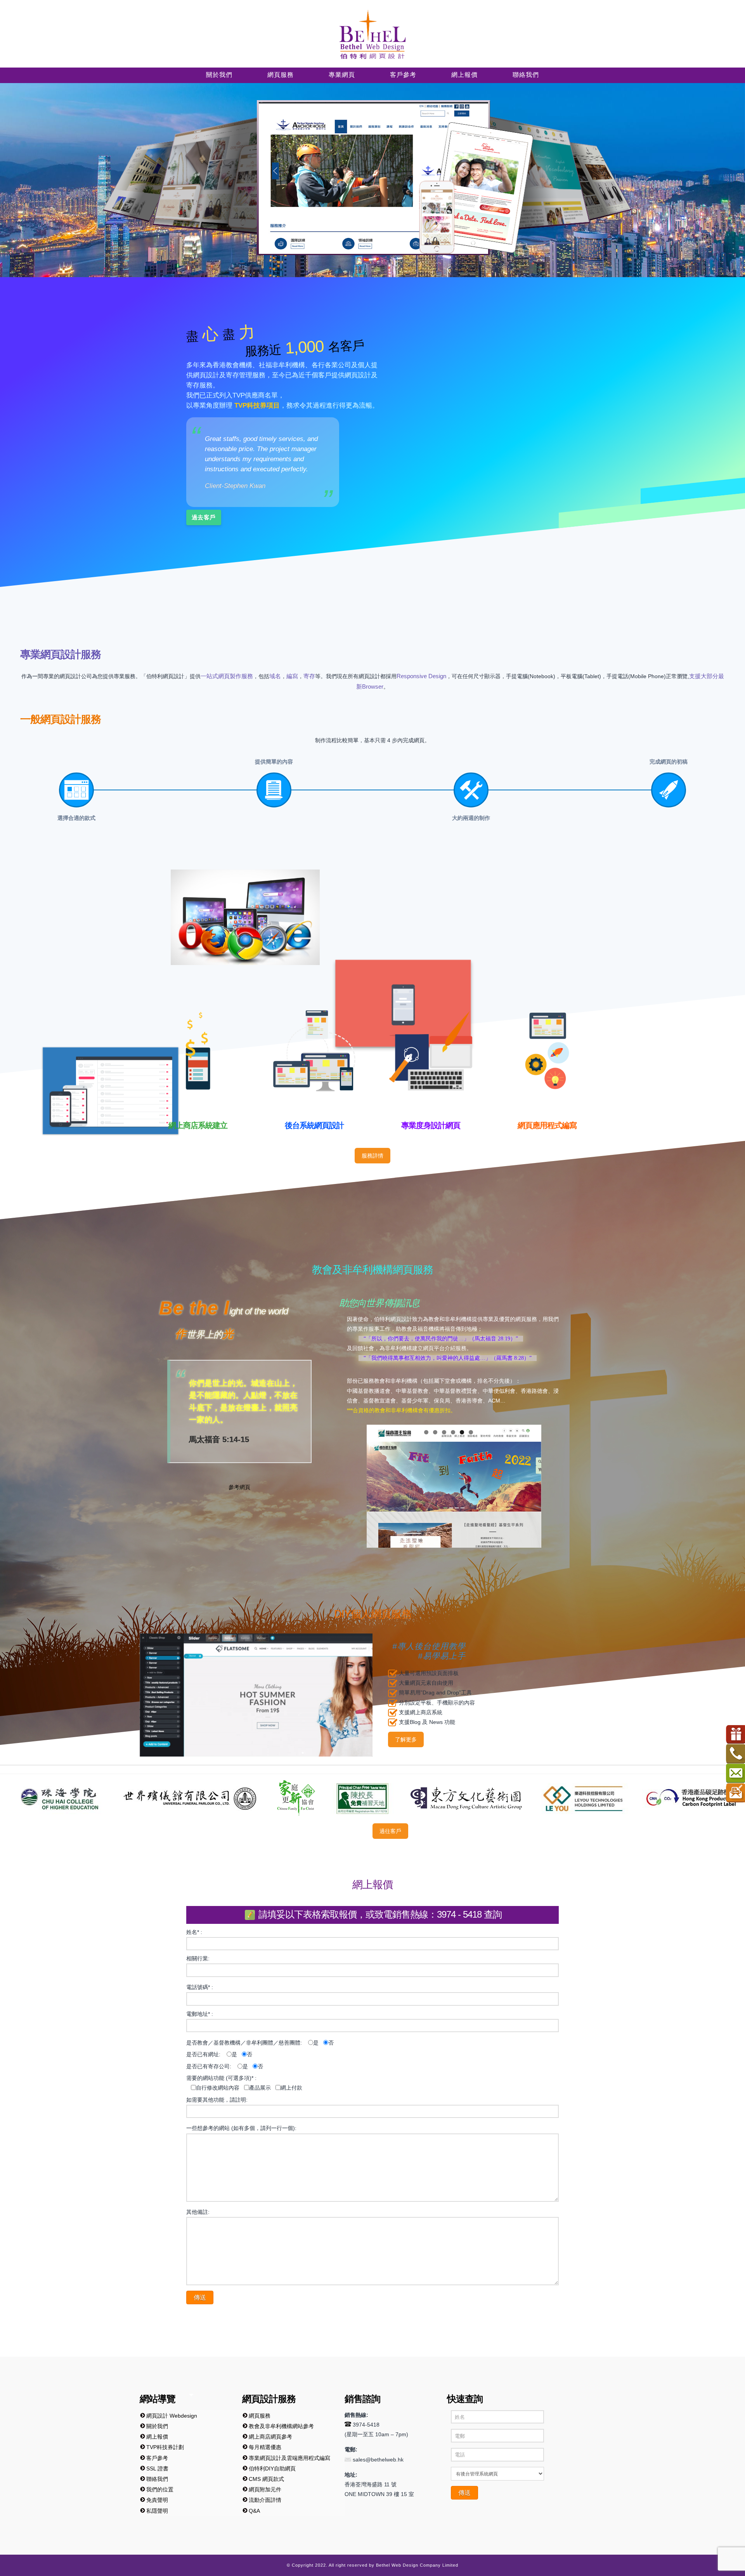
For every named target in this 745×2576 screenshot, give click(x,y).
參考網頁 (239, 1487)
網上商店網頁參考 (270, 2437)
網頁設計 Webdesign (172, 2416)
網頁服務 (260, 2416)
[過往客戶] (18, 1831)
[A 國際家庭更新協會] (81, 1798)
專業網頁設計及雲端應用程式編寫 (289, 2458)
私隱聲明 (157, 2511)
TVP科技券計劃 (165, 2447)
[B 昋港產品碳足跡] (476, 1798)
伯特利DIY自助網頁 (272, 2468)
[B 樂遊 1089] (369, 1798)
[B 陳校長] (146, 1798)
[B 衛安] (662, 1798)
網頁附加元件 (265, 2489)
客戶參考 (157, 2458)
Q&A (254, 2511)
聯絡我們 (157, 2479)
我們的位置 (160, 2489)
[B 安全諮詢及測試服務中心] (568, 1798)
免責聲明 (157, 2500)
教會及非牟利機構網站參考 (281, 2426)
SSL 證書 (157, 2468)
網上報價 (157, 2437)
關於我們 (157, 2426)
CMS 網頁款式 (266, 2479)
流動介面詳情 (265, 2500)
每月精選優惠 (265, 2447)
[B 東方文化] (251, 1798)
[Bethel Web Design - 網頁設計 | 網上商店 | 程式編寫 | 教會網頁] (372, 34)
